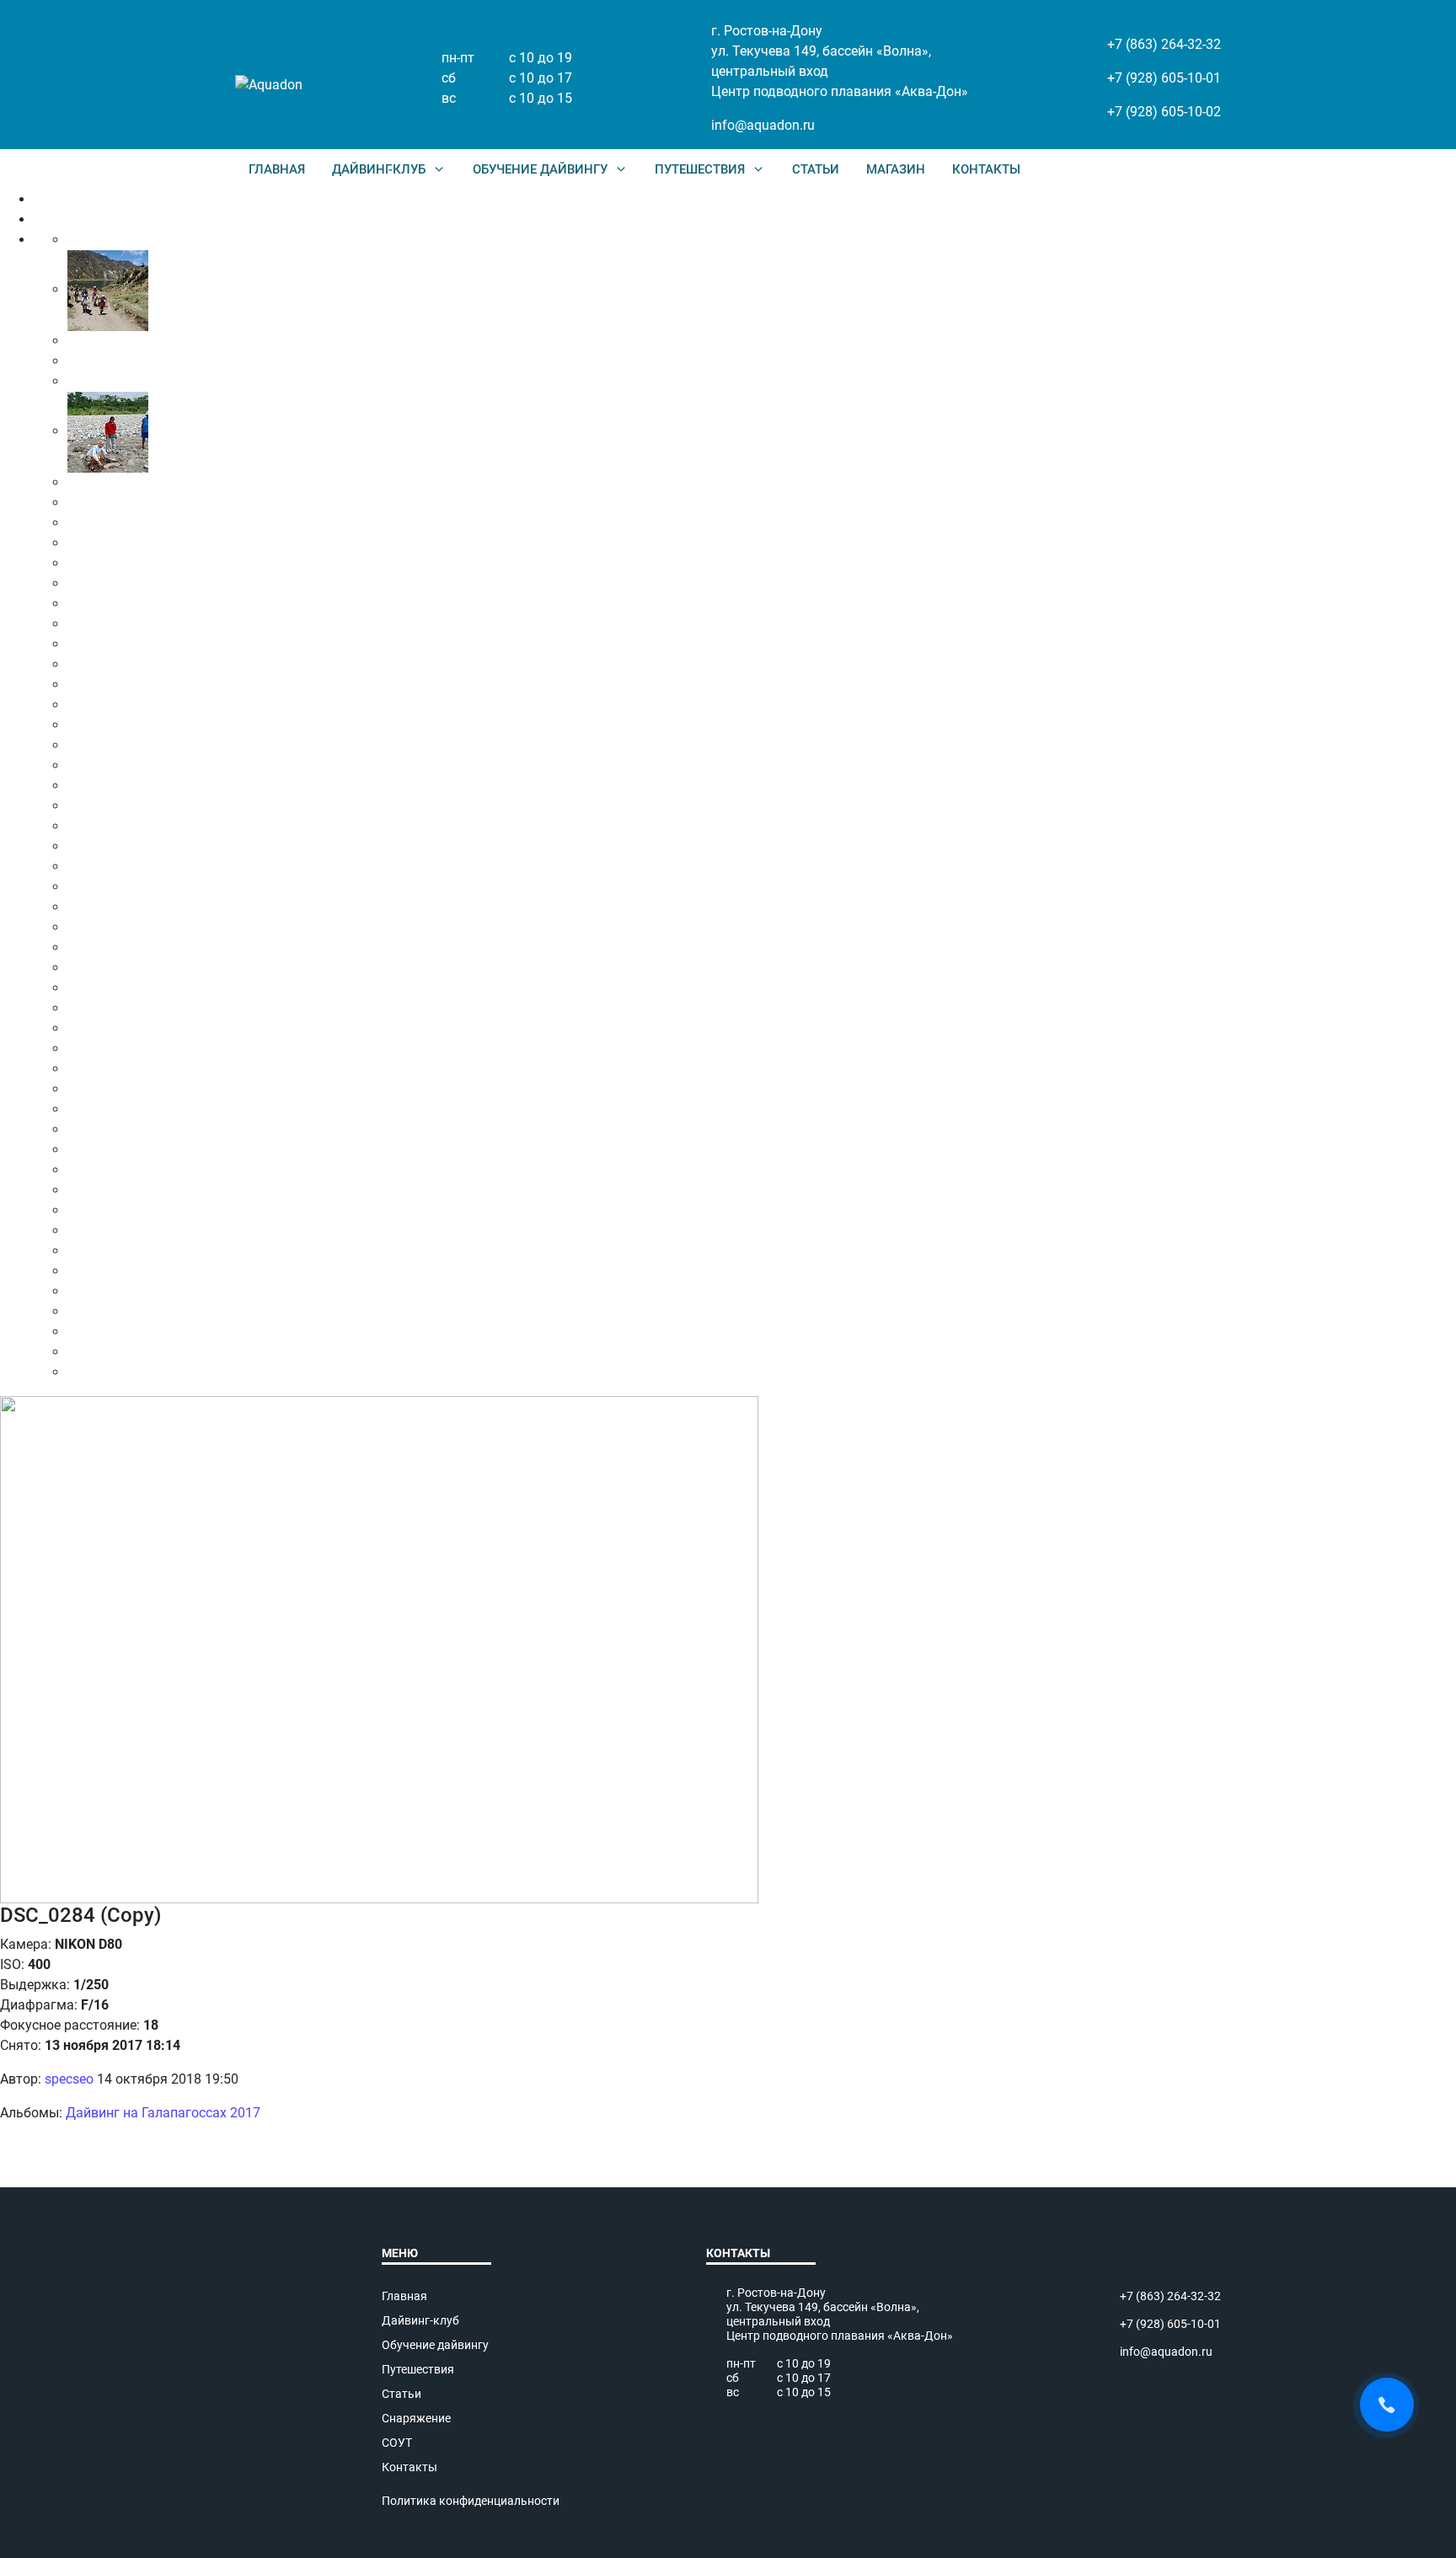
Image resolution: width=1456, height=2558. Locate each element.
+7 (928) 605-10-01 (1164, 78)
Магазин (896, 169)
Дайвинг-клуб (420, 2320)
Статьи (816, 169)
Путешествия (418, 2369)
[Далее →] (379, 1648)
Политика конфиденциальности (471, 2501)
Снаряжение (416, 2418)
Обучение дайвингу (435, 2345)
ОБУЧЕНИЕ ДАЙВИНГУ (540, 169)
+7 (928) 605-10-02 (1164, 112)
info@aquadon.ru (763, 125)
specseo (69, 2079)
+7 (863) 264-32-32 (1164, 44)
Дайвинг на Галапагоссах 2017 (163, 2113)
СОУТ (397, 2443)
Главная (277, 169)
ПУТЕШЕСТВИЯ (700, 169)
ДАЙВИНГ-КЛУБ (379, 169)
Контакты (409, 2467)
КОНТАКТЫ (986, 169)
